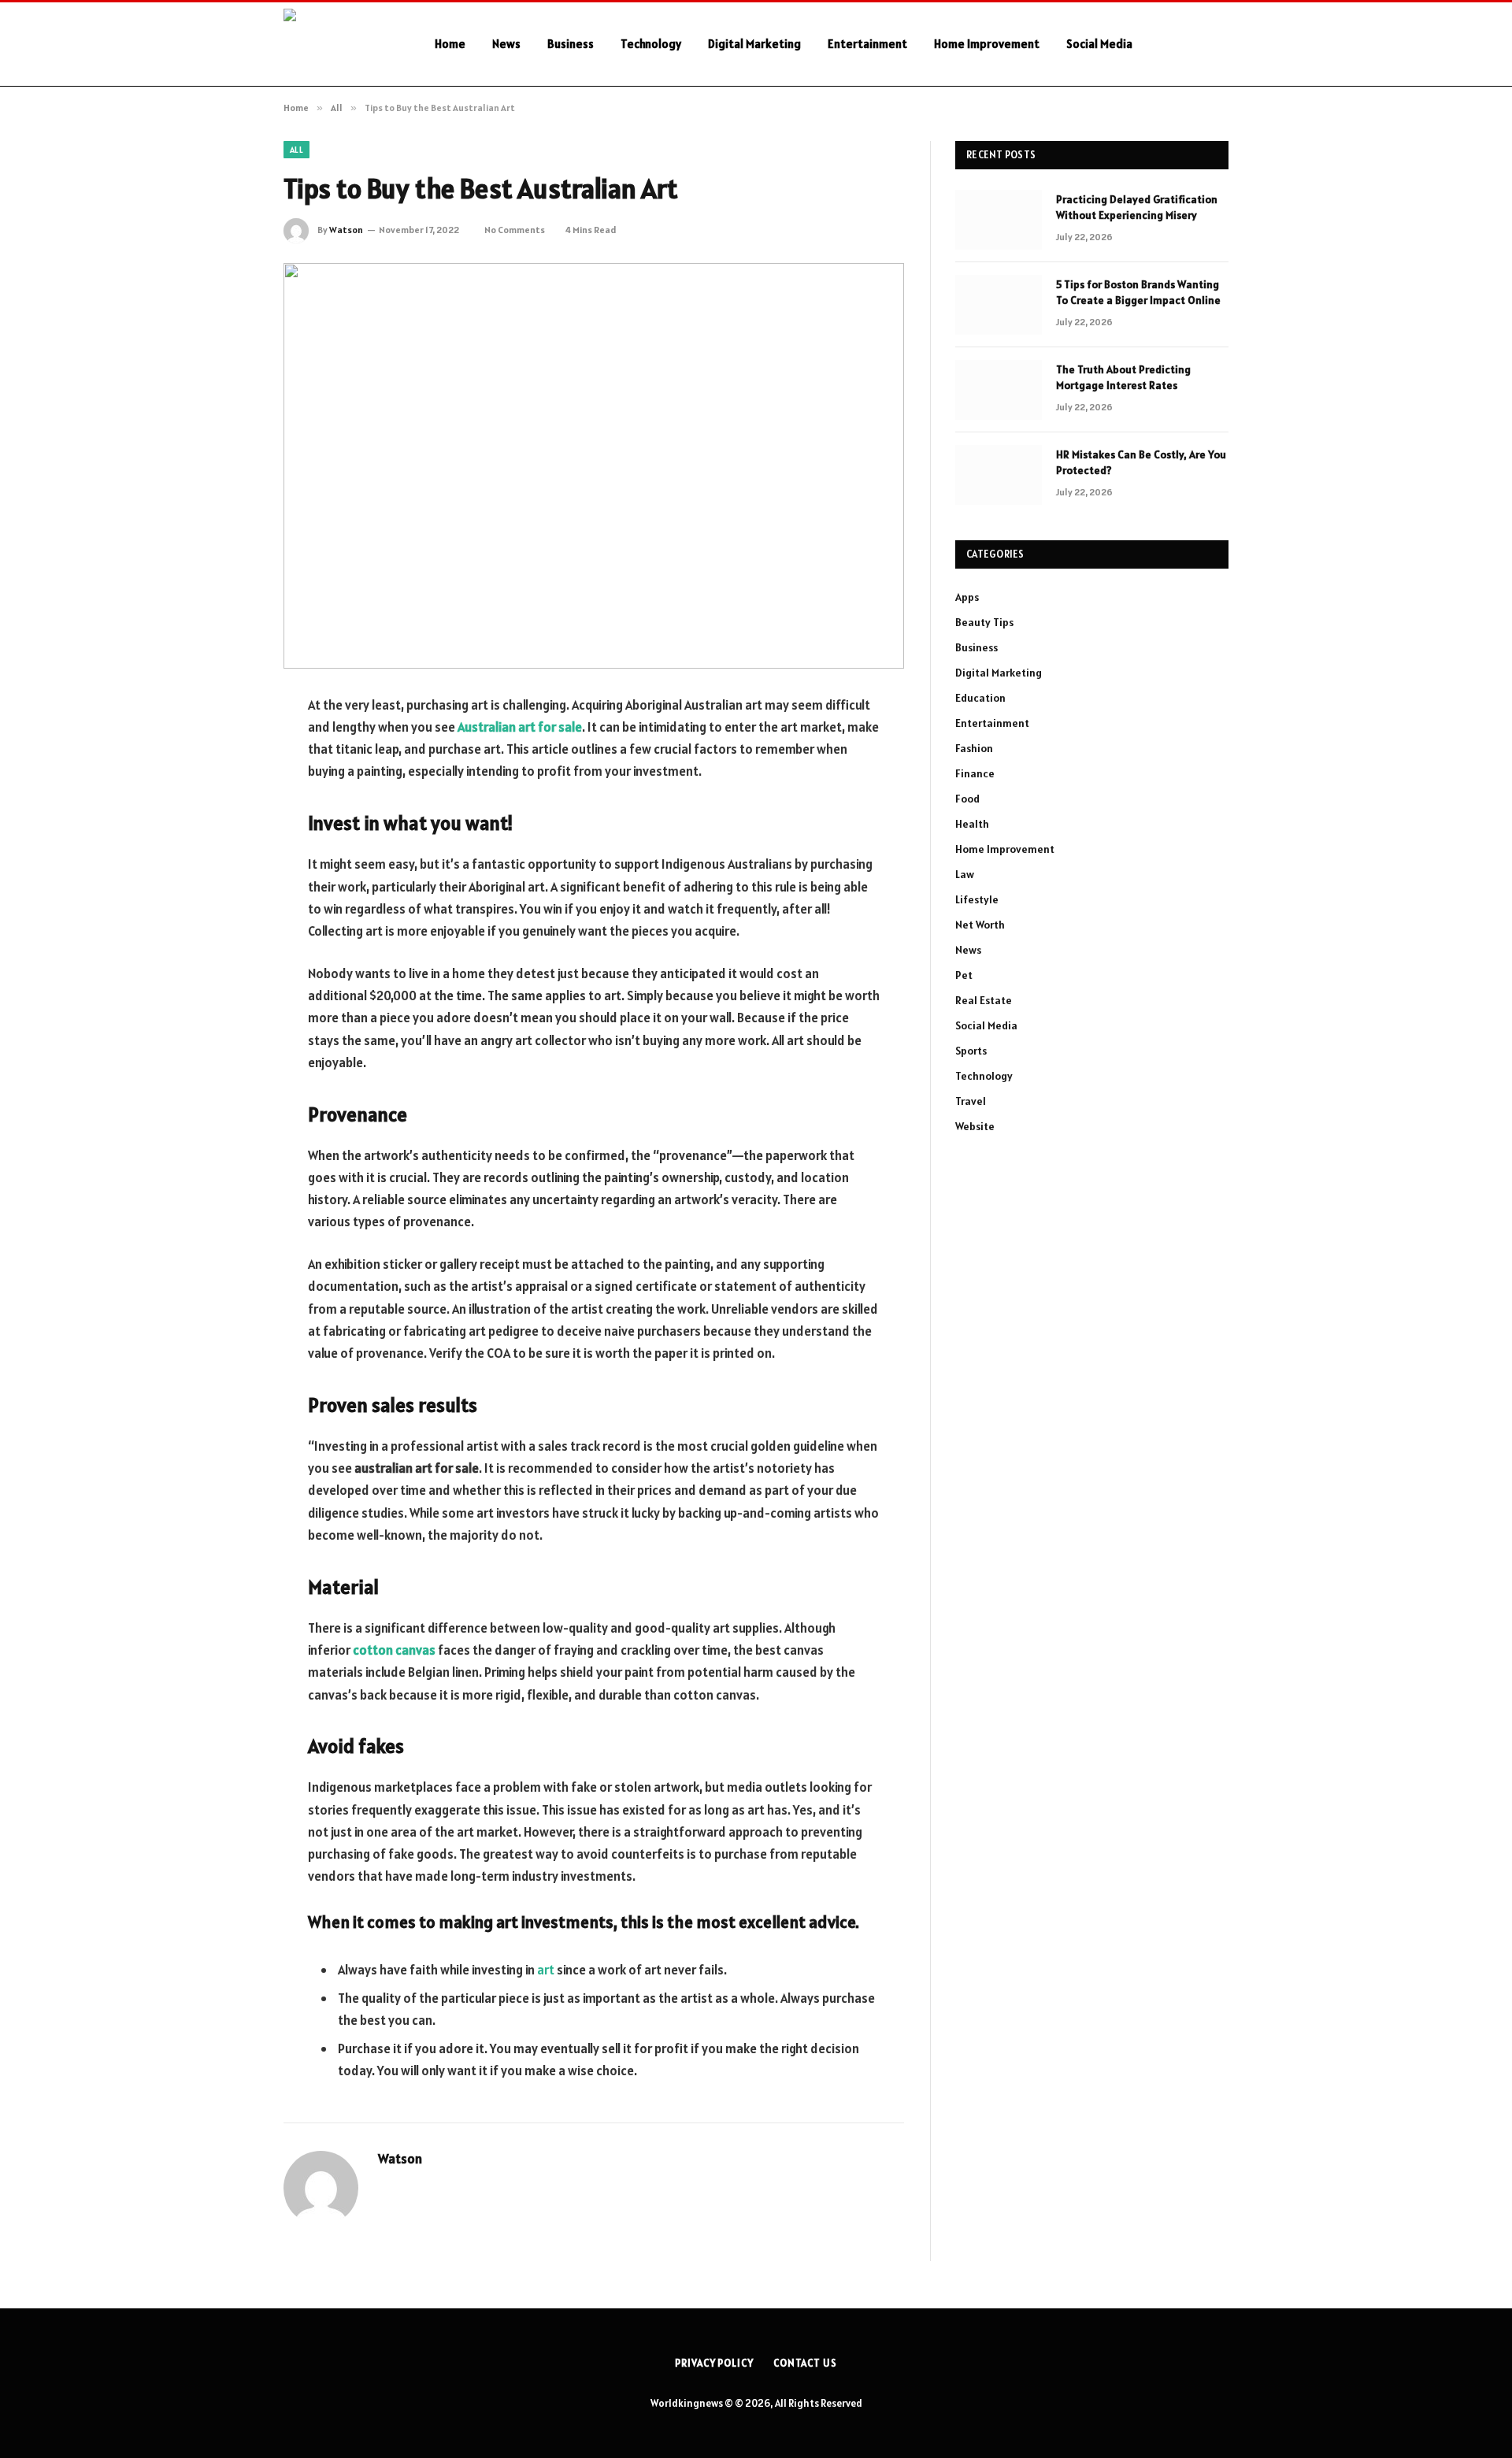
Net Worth (980, 925)
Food (967, 799)
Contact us (805, 2363)
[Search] (1222, 44)
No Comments (515, 230)
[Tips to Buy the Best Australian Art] (594, 466)
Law (965, 874)
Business (571, 44)
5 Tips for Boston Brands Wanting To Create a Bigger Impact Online (1138, 292)
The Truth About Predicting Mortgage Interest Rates (1123, 377)
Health (972, 824)
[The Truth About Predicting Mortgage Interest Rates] (999, 390)
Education (980, 698)
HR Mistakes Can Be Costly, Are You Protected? (1141, 462)
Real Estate (984, 1000)
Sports (971, 1051)
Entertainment (867, 44)
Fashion (974, 748)
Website (975, 1126)
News (506, 44)
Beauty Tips (984, 622)
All (296, 150)
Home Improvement (987, 44)
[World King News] (339, 44)
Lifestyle (977, 899)
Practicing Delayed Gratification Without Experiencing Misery (1137, 207)
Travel (971, 1101)
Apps (967, 597)
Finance (975, 773)
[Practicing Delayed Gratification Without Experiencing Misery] (999, 220)
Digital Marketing (754, 44)
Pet (964, 975)
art (546, 1970)
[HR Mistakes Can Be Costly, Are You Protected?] (999, 475)
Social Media (1099, 44)
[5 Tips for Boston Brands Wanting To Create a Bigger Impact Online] (999, 305)
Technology (651, 44)
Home (450, 44)
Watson (346, 230)
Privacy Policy (714, 2363)
